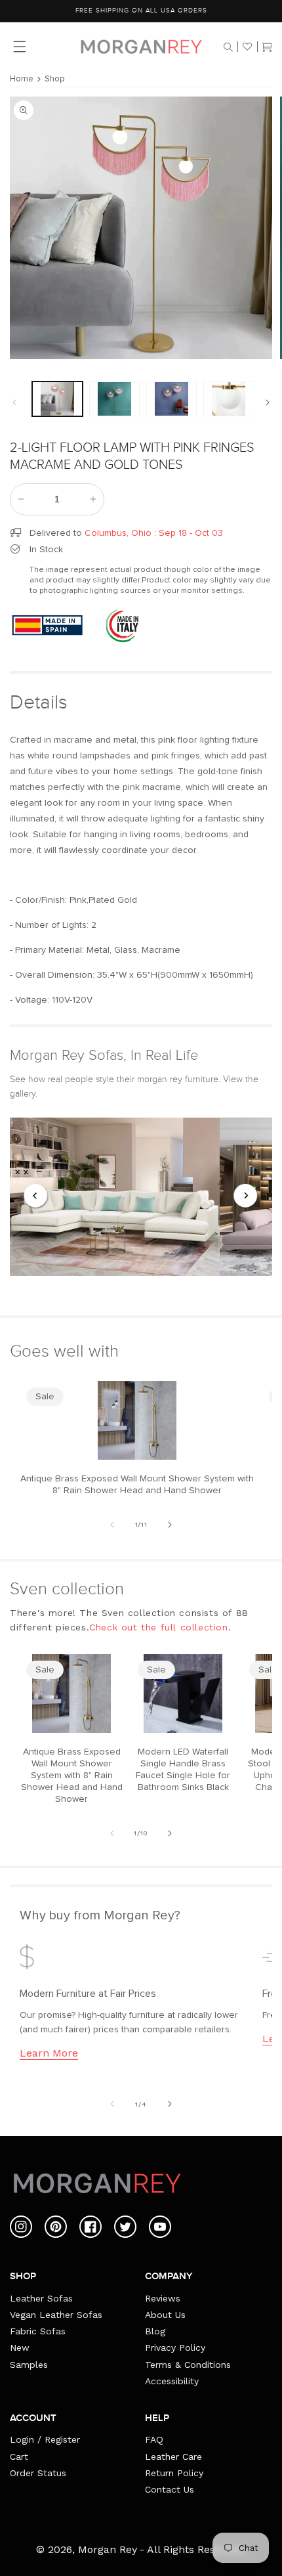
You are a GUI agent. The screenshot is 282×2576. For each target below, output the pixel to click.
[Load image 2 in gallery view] (114, 399)
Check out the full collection (158, 1627)
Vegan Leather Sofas (56, 2315)
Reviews (163, 2298)
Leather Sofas (41, 2298)
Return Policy (174, 2473)
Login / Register (45, 2439)
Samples (29, 2365)
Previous (36, 1196)
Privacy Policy (175, 2347)
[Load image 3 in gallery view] (171, 399)
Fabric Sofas (38, 2331)
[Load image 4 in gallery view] (229, 399)
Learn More (49, 2053)
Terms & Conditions (188, 2365)
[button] (228, 47)
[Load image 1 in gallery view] (57, 399)
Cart (19, 2456)
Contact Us (170, 2489)
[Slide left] (14, 403)
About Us (165, 2315)
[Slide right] (268, 403)
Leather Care (173, 2456)
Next (246, 1196)
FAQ (154, 2439)
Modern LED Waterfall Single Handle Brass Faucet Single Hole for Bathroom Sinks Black (183, 1770)
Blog (155, 2331)
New (20, 2347)
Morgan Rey (108, 2549)
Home (22, 79)
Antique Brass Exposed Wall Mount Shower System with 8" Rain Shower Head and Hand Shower (137, 1485)
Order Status (38, 2473)
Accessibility (172, 2381)
